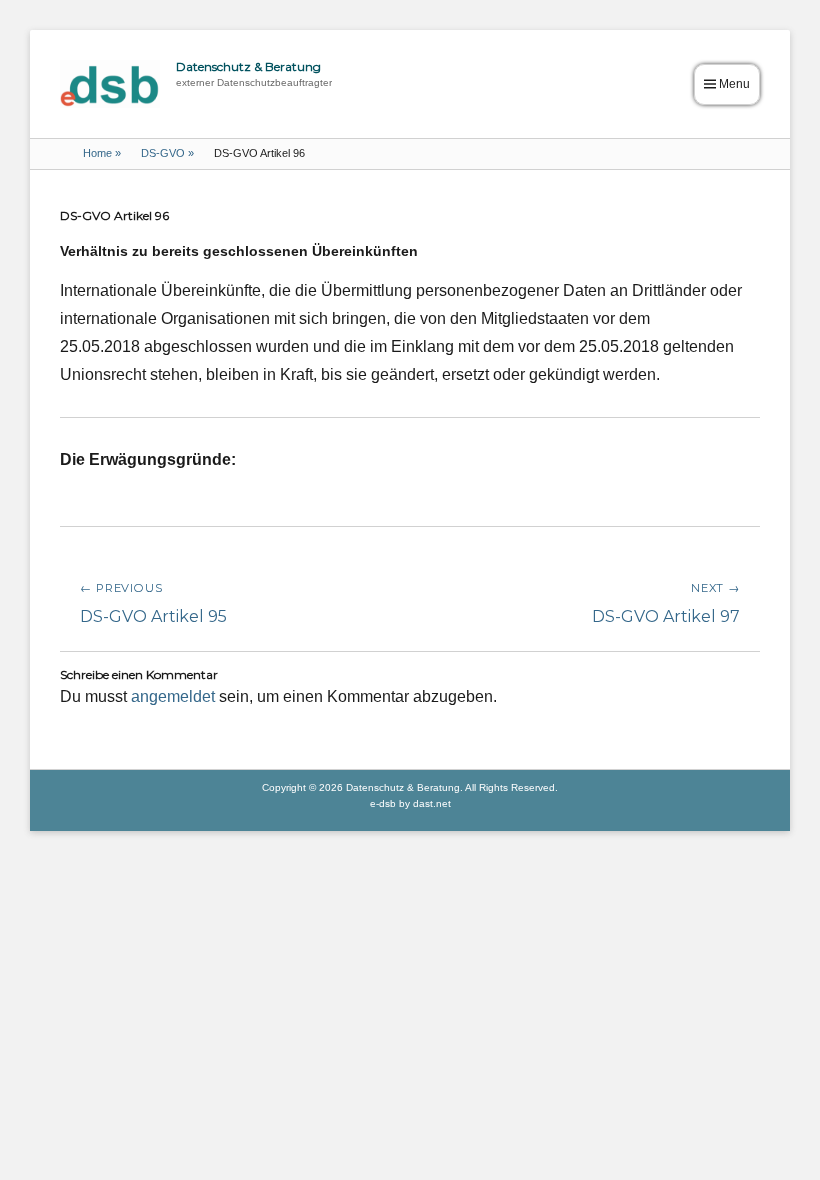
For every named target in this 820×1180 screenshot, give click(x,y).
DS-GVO (167, 153)
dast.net (432, 803)
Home (102, 153)
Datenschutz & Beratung (248, 66)
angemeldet (173, 696)
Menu (734, 84)
